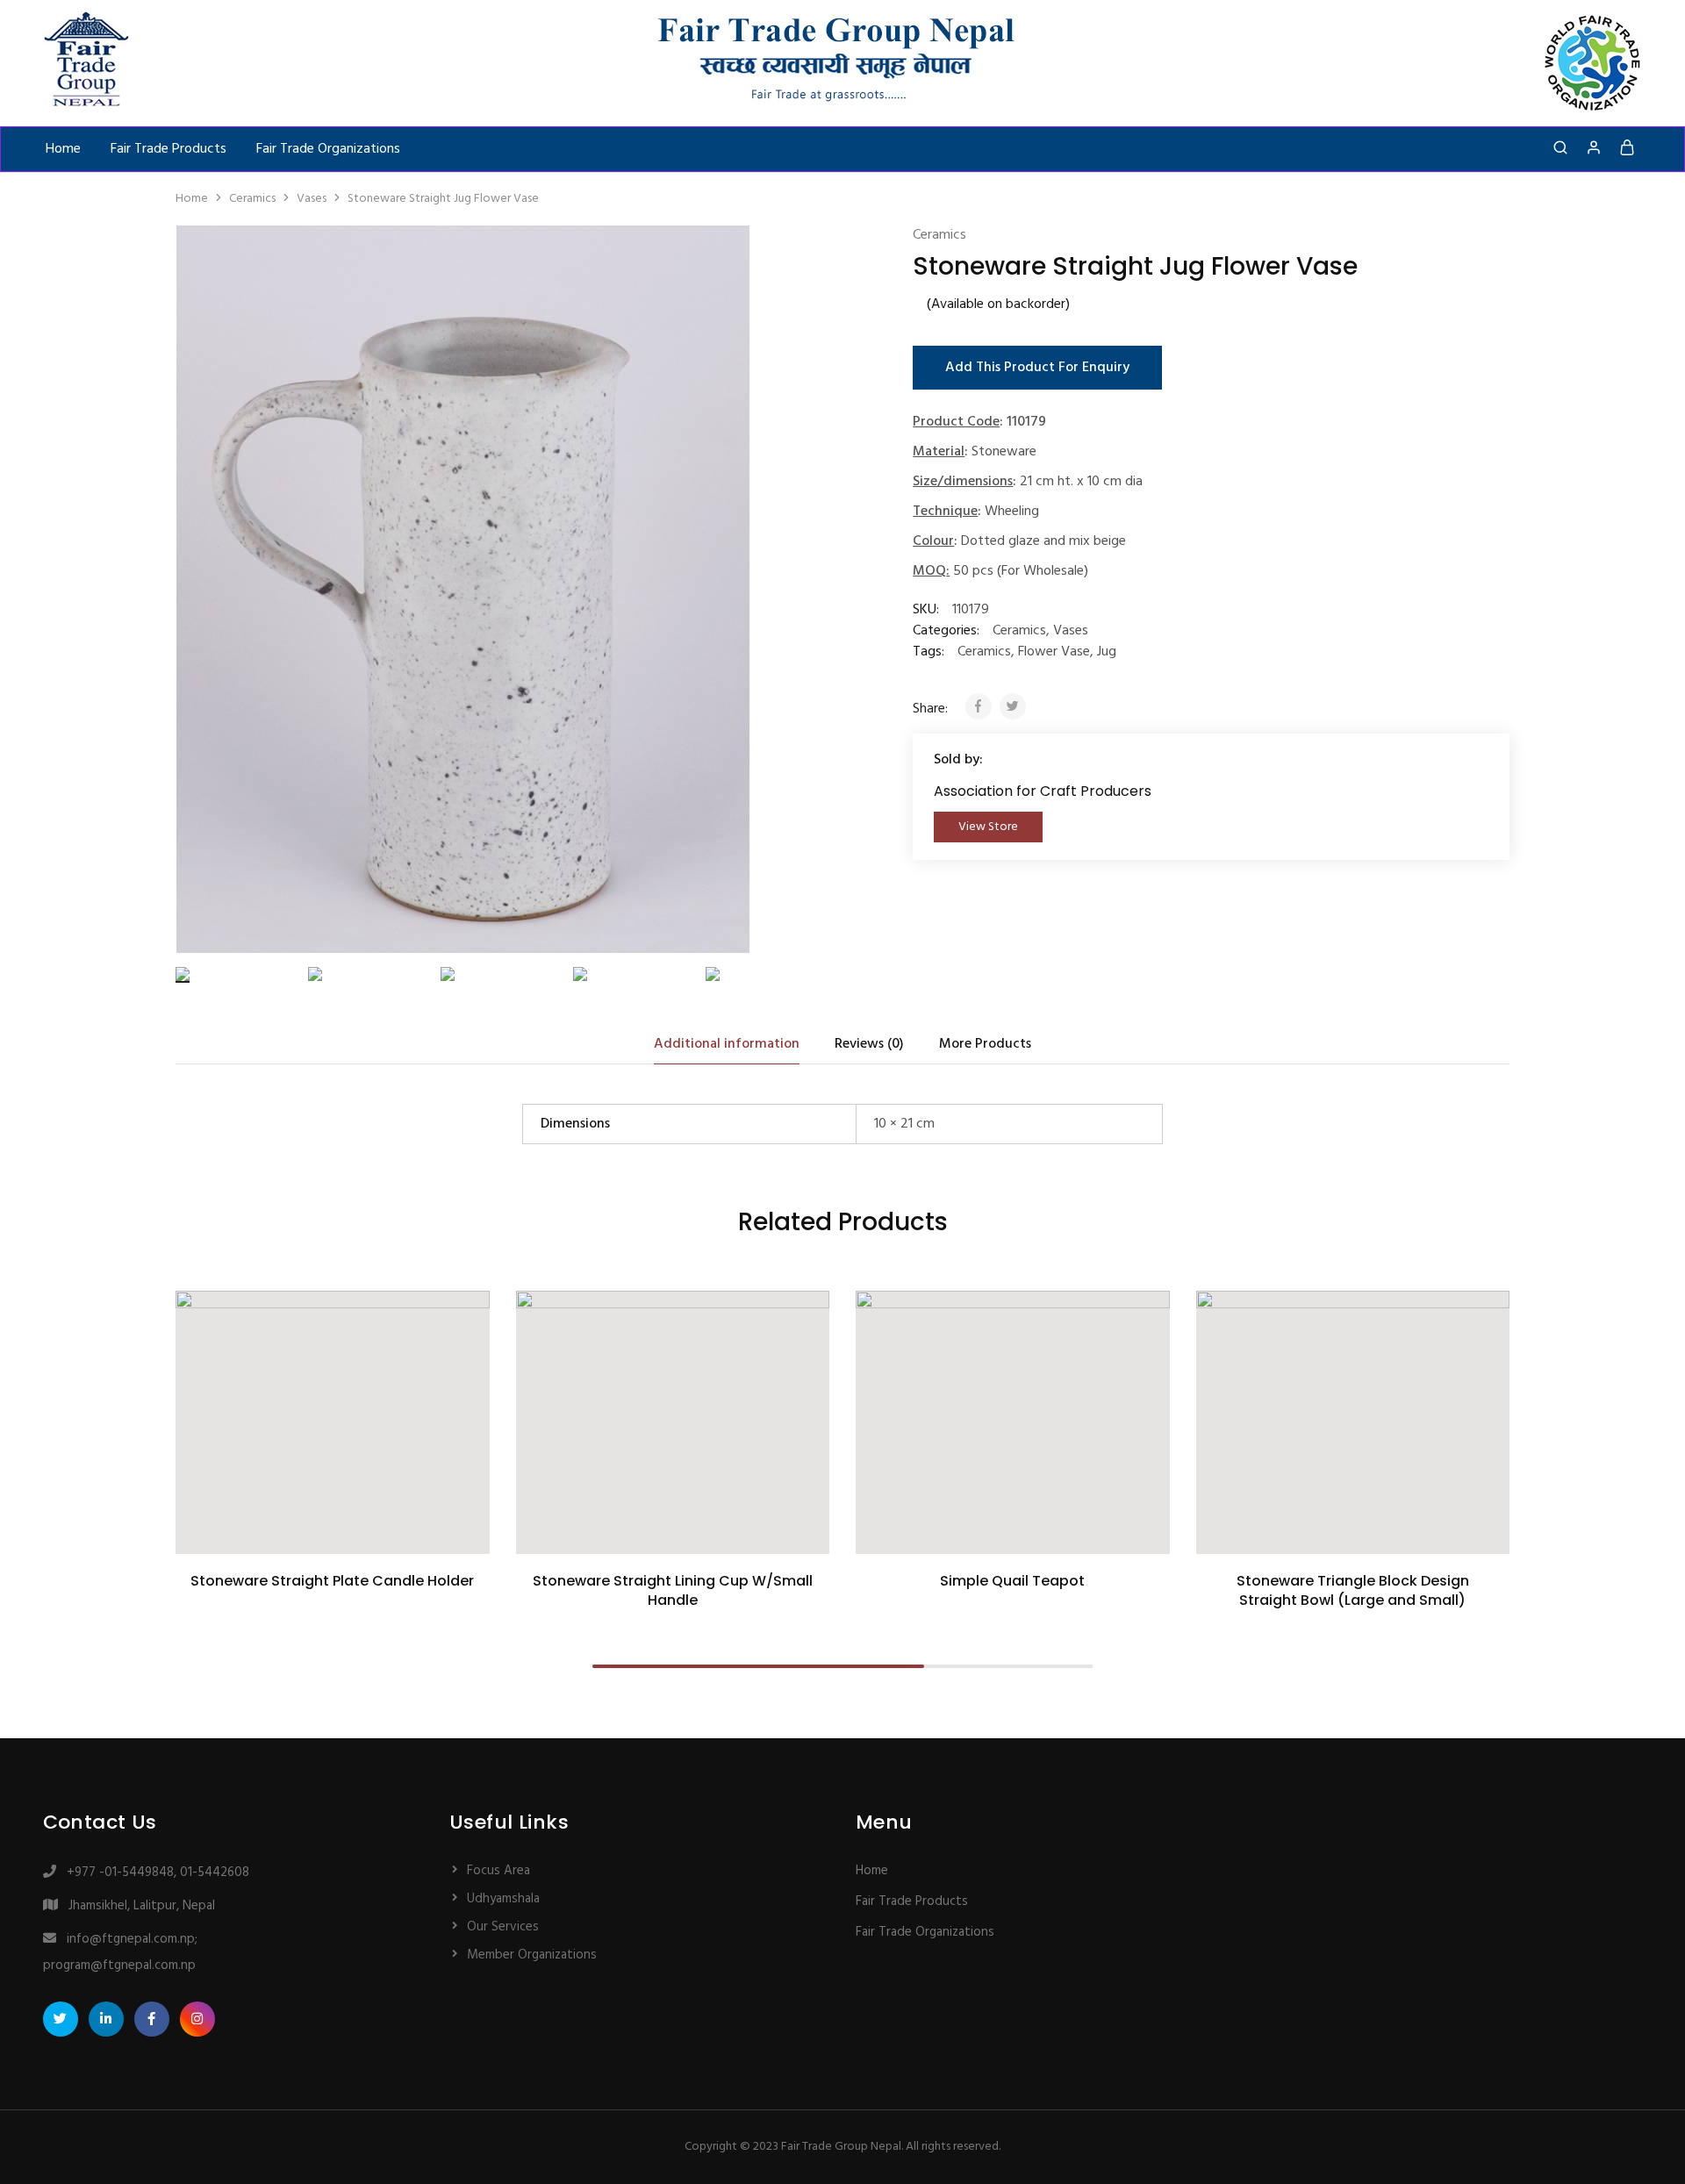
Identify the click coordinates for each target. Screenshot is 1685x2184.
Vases (312, 199)
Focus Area (498, 1871)
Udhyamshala (503, 1899)
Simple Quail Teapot (1012, 1581)
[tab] (727, 1044)
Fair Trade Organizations (328, 149)
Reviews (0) (869, 1044)
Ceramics (252, 199)
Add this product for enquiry (1037, 368)
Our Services (503, 1927)
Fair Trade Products (168, 149)
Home (63, 149)
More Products (985, 1044)
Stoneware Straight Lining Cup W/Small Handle (673, 1590)
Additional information (727, 1044)
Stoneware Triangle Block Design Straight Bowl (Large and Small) (1353, 1590)
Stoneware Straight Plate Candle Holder (332, 1581)
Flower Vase (1054, 652)
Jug (1107, 652)
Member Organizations (532, 1955)
